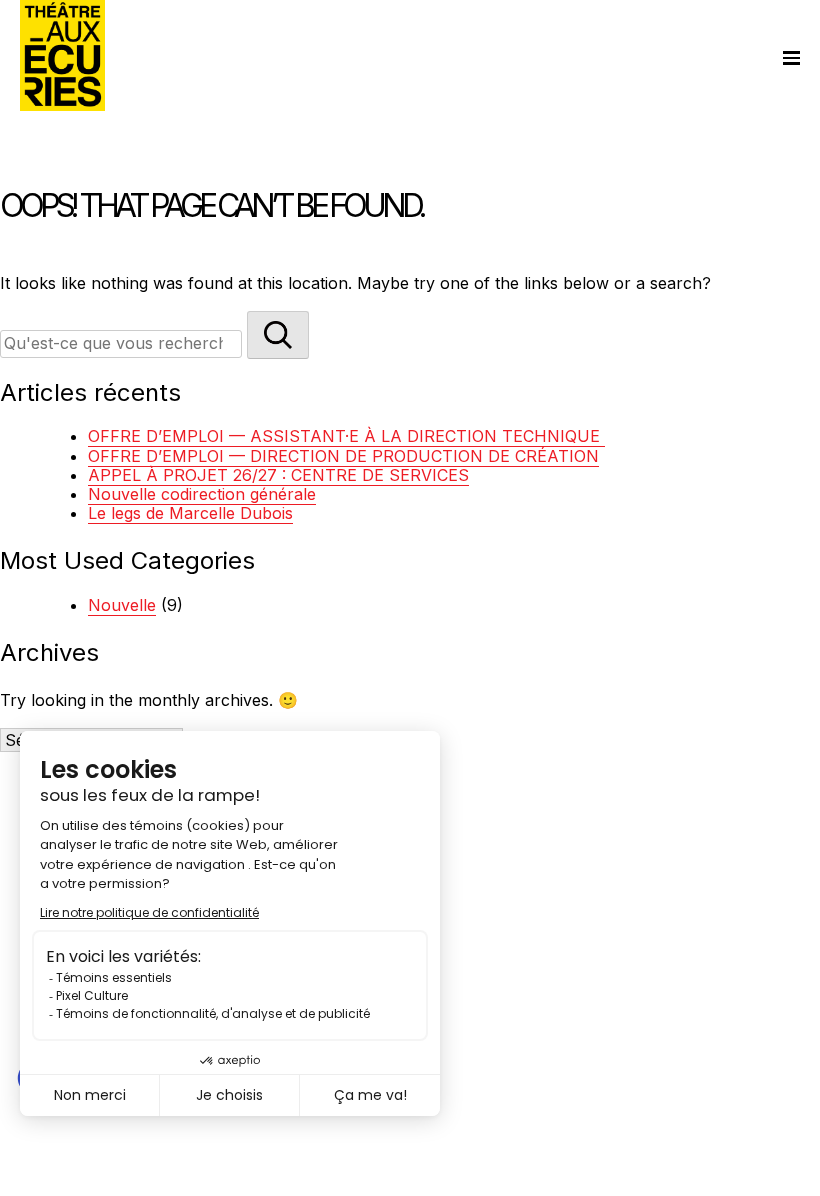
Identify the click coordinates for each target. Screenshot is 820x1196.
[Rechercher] (278, 335)
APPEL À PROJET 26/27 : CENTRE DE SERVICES (278, 475)
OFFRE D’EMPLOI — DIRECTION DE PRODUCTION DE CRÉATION (343, 456)
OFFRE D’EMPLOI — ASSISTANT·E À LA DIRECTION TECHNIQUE (346, 436)
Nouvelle (122, 605)
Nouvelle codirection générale (202, 494)
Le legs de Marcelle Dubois (190, 513)
